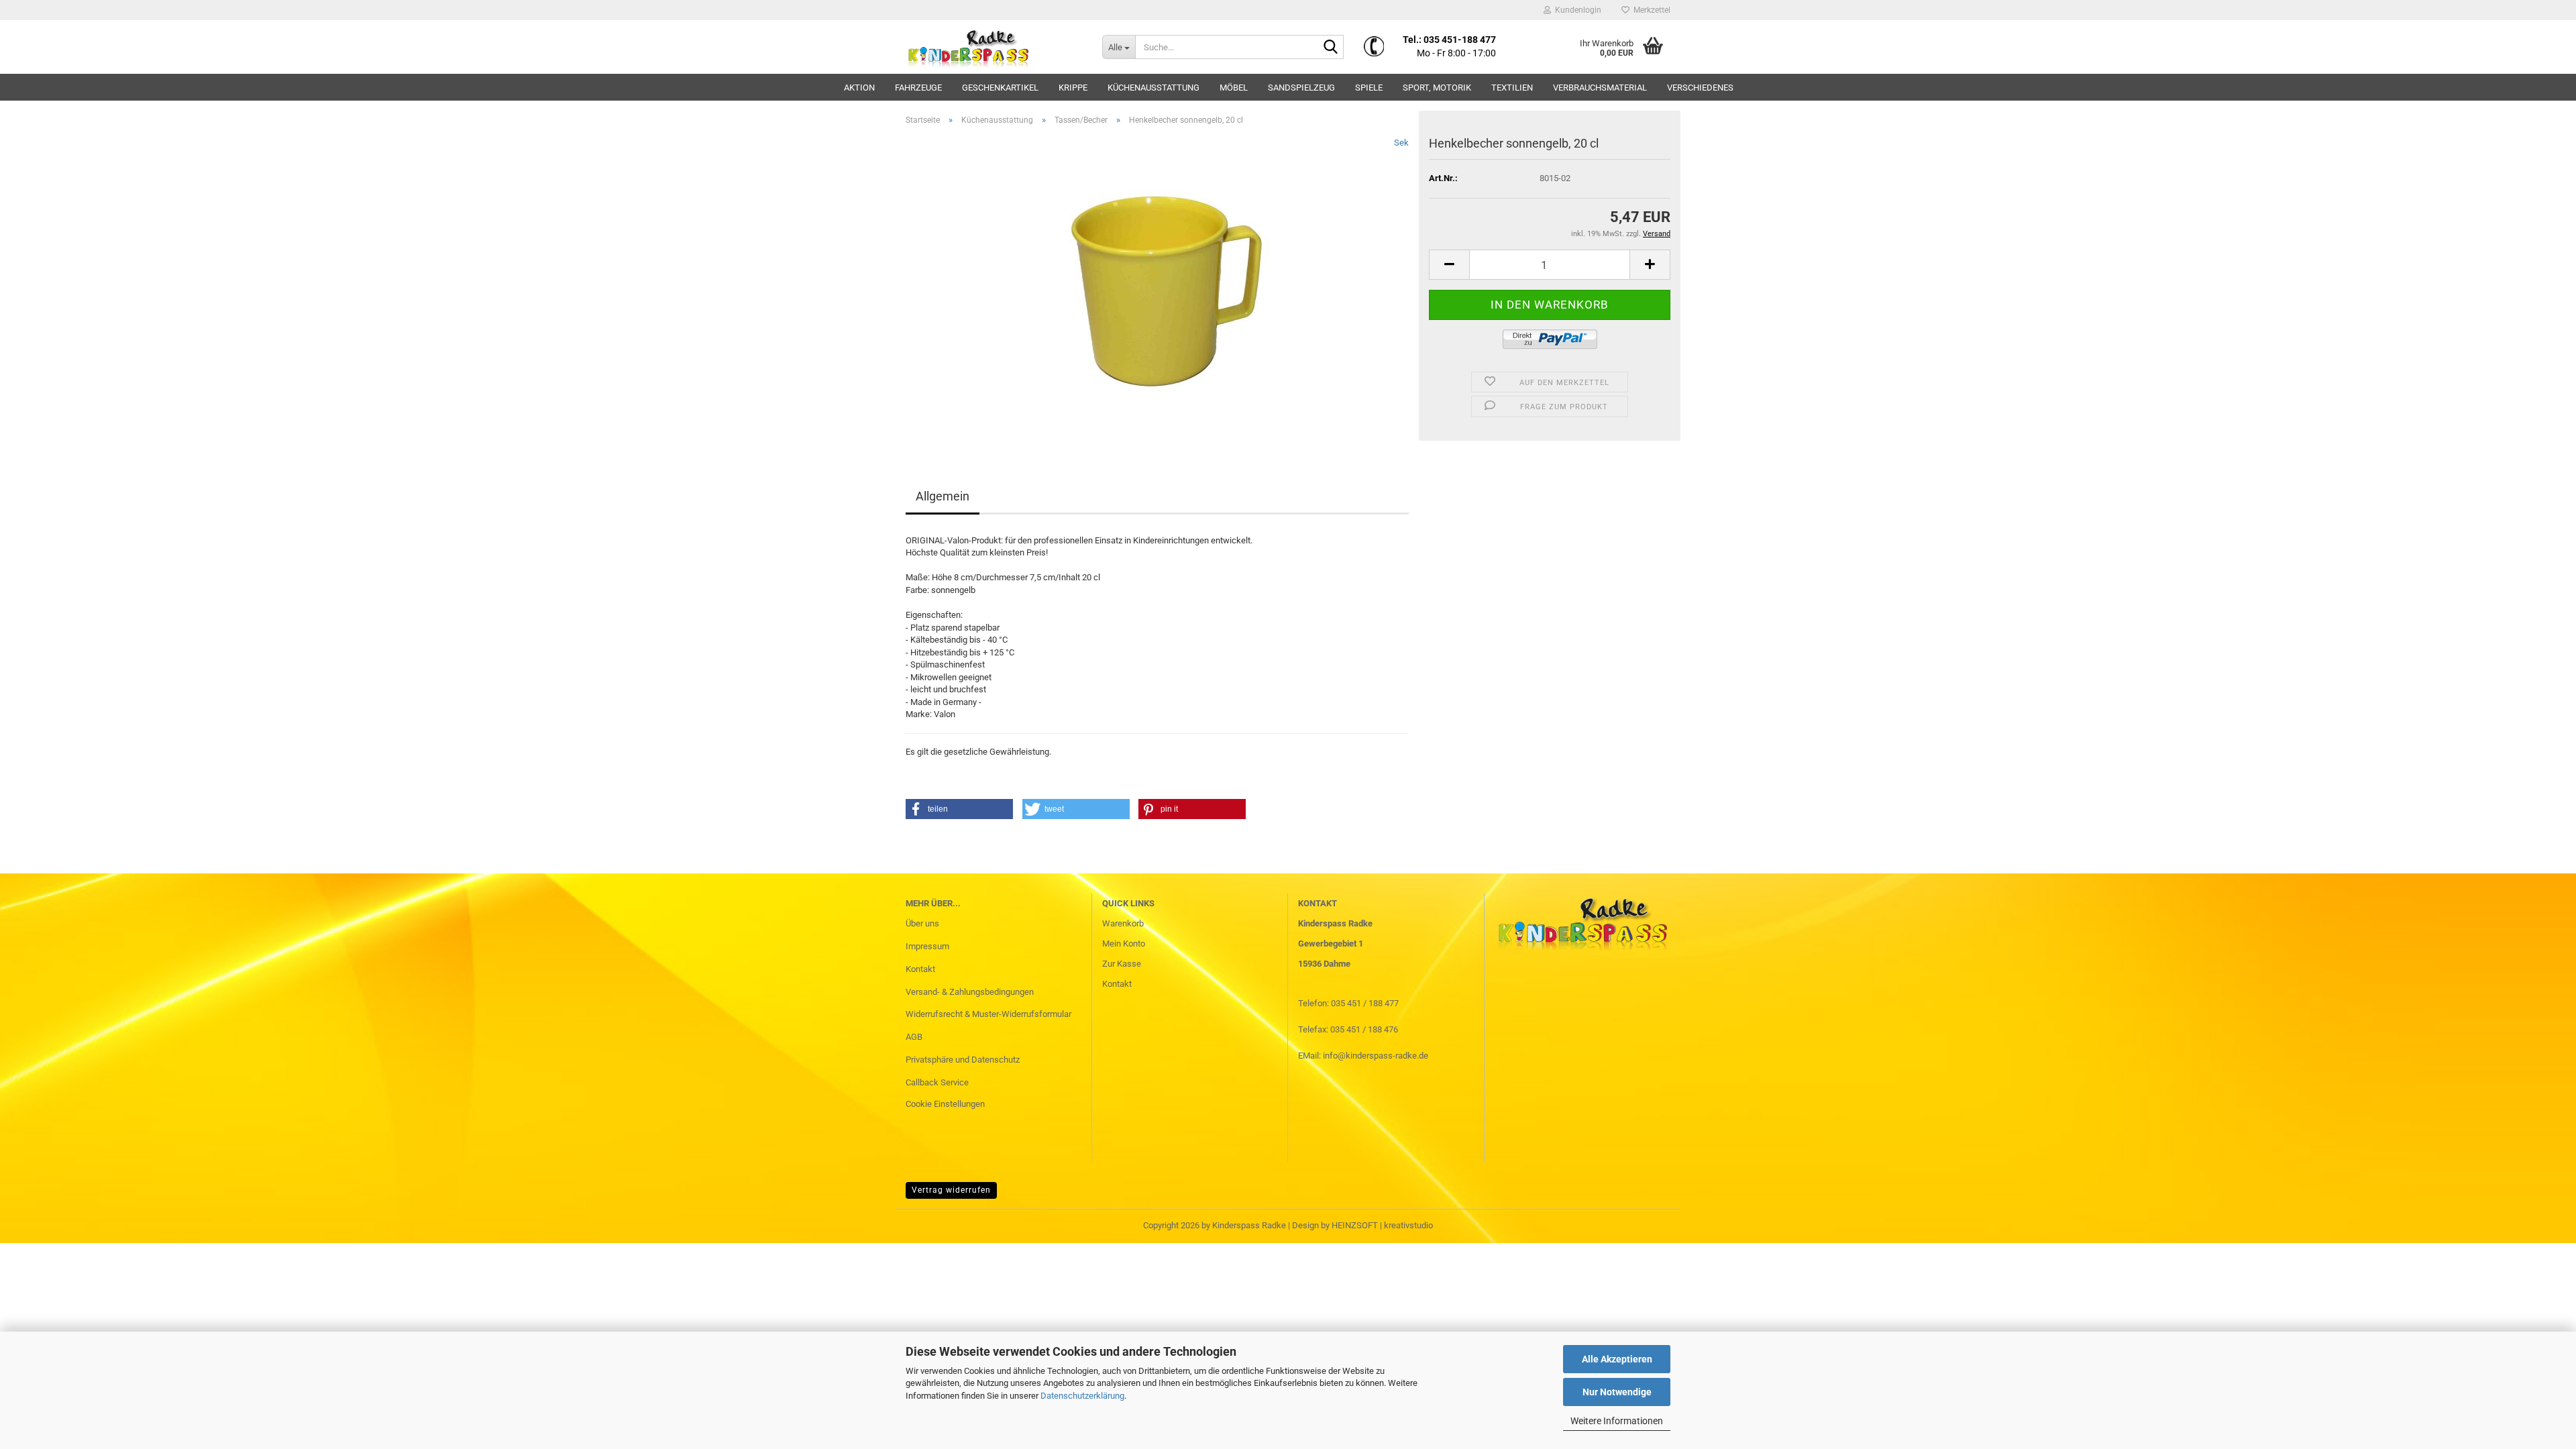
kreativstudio (1408, 1225)
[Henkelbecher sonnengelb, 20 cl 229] (1158, 287)
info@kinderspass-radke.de (1376, 1056)
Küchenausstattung (1153, 88)
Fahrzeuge (918, 88)
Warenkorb (1123, 923)
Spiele (1369, 88)
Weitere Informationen (1617, 1421)
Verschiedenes (1700, 88)
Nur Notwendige (1617, 1392)
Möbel (1234, 88)
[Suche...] (1331, 48)
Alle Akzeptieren (1617, 1359)
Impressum (927, 946)
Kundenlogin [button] (1576, 10)
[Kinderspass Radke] (994, 47)
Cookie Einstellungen (945, 1104)
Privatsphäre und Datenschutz (963, 1060)
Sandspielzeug (1301, 88)
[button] (1449, 265)
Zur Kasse (1122, 964)
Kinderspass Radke (1249, 1225)
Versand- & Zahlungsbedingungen (970, 992)
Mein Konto (1124, 944)
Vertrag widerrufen (951, 1190)
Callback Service (937, 1082)
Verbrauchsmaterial (1600, 88)
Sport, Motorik (1437, 88)
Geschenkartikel (1000, 88)
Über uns (922, 923)
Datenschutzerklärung (1082, 1396)
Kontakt (920, 969)
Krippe (1073, 88)
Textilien (1512, 88)
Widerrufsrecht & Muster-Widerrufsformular (988, 1014)
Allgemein (943, 496)
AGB (914, 1037)
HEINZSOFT (1355, 1225)
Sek (1401, 143)
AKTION (859, 88)
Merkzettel (1650, 10)
